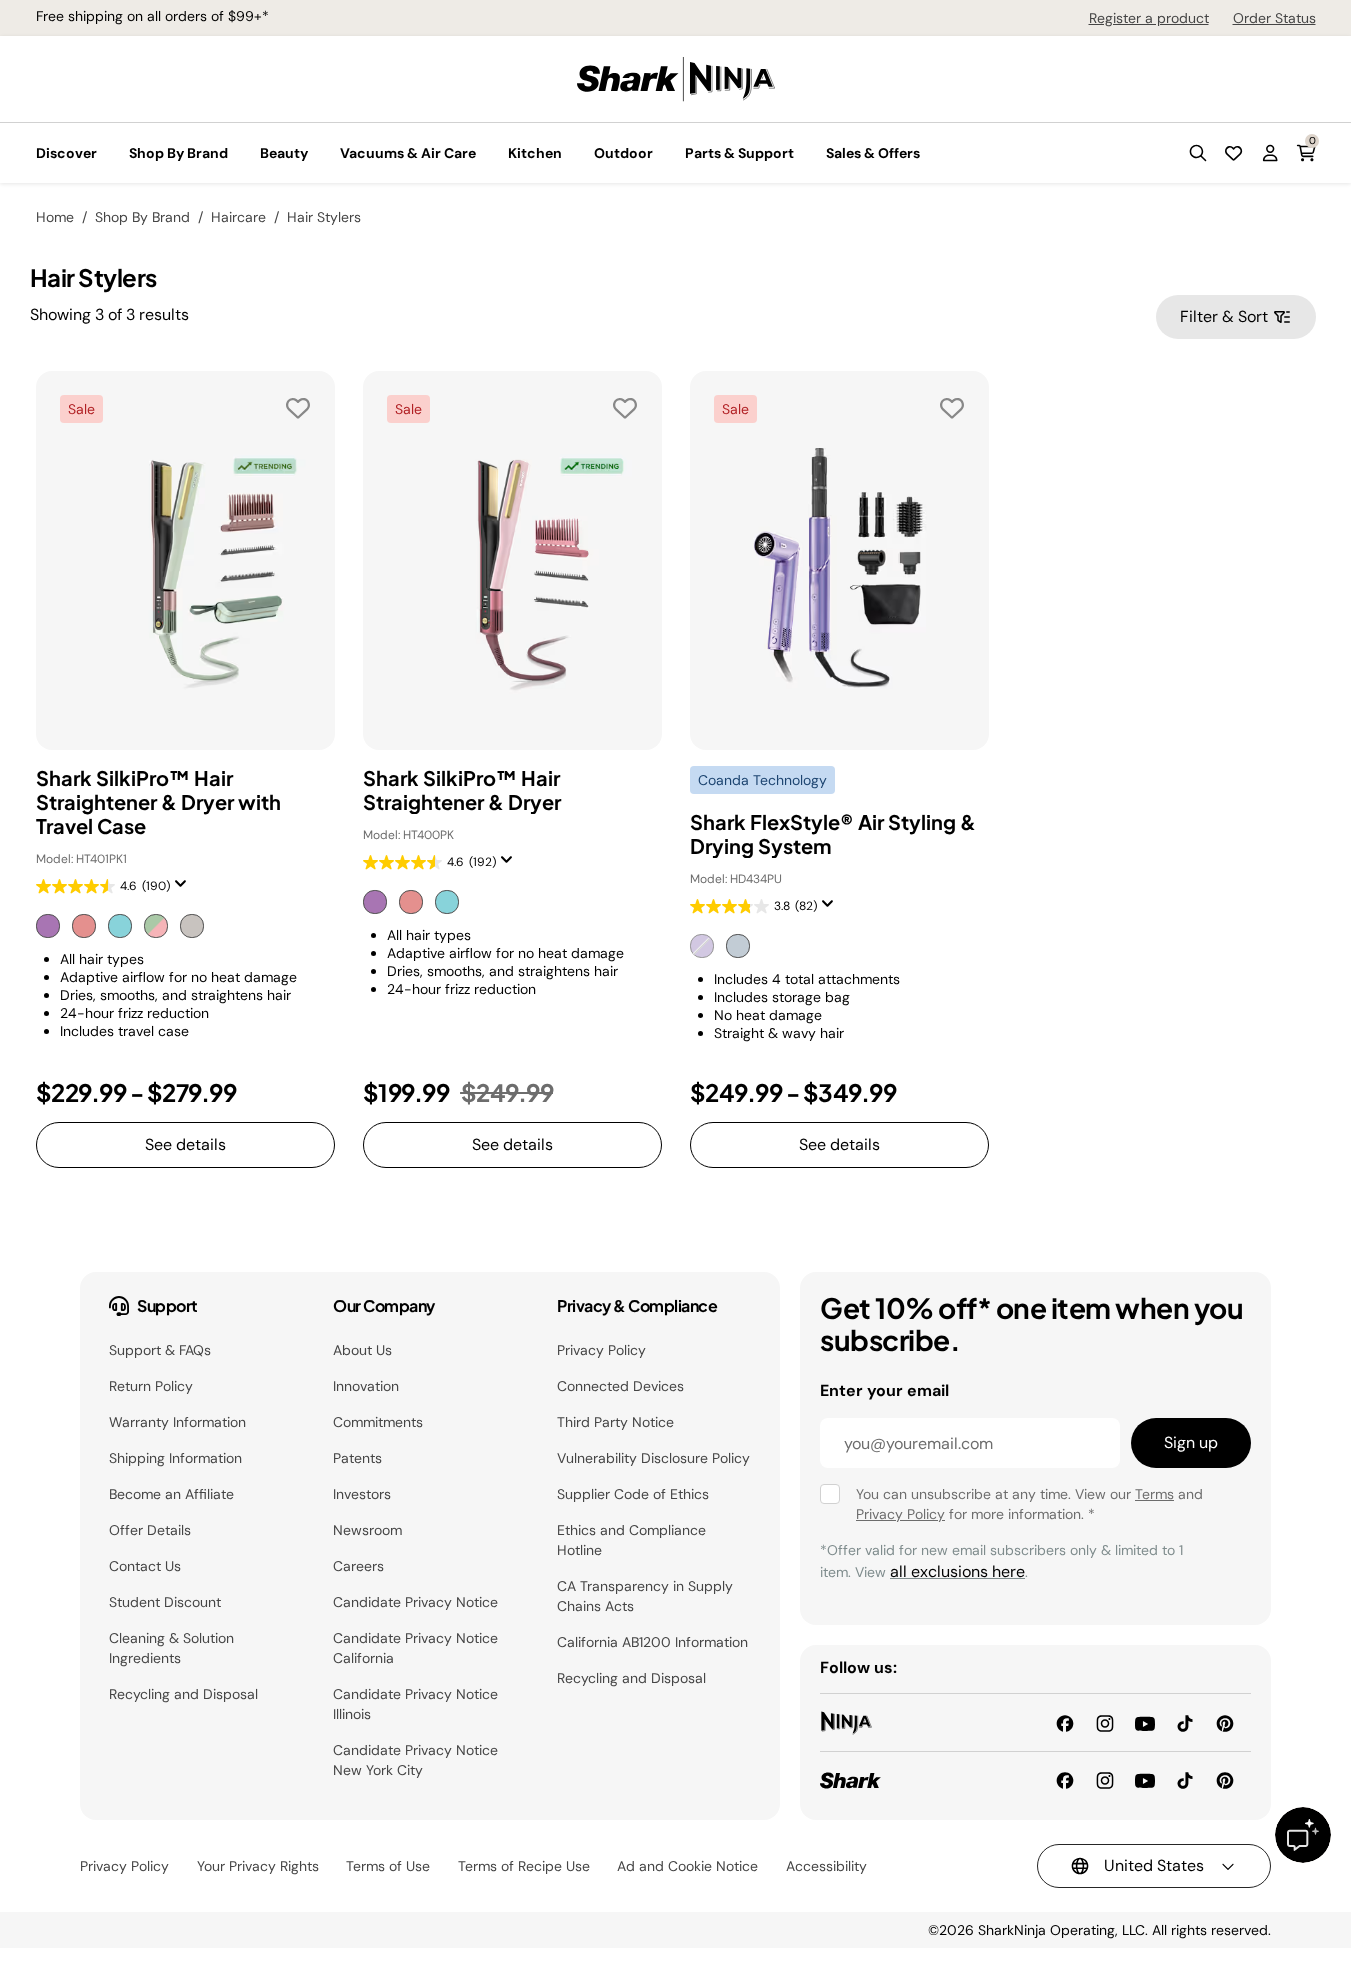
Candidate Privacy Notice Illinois (415, 1704)
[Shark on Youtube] (1145, 1779)
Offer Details (150, 1530)
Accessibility (826, 1866)
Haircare (238, 217)
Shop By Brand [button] (178, 153)
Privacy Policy (601, 1350)
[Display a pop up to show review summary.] (185, 890)
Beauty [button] (284, 153)
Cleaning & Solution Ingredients (171, 1648)
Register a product (1149, 18)
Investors (362, 1494)
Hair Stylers (324, 217)
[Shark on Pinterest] (1225, 1779)
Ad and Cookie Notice (687, 1866)
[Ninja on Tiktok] (1185, 1721)
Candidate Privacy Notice (415, 1602)
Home (55, 217)
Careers (358, 1566)
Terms (1154, 1494)
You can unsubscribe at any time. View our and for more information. (1029, 1504)
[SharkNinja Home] (676, 77)
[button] (1198, 153)
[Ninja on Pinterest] (1225, 1721)
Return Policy (151, 1386)
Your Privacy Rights (258, 1866)
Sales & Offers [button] (873, 153)
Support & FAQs (160, 1350)
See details (185, 1144)
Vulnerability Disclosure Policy (653, 1458)
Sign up (1191, 1442)
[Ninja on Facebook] (1065, 1721)
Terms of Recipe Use (524, 1866)
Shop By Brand (142, 217)
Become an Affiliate (171, 1494)
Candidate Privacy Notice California (415, 1648)
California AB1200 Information (652, 1642)
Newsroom (367, 1530)
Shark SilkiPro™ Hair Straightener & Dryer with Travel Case (158, 802)
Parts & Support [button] (739, 153)
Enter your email (884, 1390)
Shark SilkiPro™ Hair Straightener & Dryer (462, 790)
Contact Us (145, 1566)
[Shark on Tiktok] (1185, 1779)
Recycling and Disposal (183, 1694)
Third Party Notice (615, 1422)
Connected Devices (620, 1386)
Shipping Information (175, 1458)
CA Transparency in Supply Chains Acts (645, 1596)
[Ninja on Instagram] (1105, 1721)
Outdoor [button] (623, 153)
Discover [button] (66, 153)
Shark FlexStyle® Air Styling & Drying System (833, 834)
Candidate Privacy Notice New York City (415, 1760)
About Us (362, 1350)
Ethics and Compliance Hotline (631, 1540)
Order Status (1274, 18)
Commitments (378, 1422)
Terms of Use (388, 1866)
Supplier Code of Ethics (633, 1494)
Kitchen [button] (535, 153)
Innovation (366, 1386)
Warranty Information (177, 1422)
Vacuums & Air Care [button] (408, 153)
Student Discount (165, 1602)
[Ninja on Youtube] (1145, 1721)
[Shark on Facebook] (1065, 1779)
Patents (357, 1458)
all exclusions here (957, 1571)
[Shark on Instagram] (1105, 1779)
